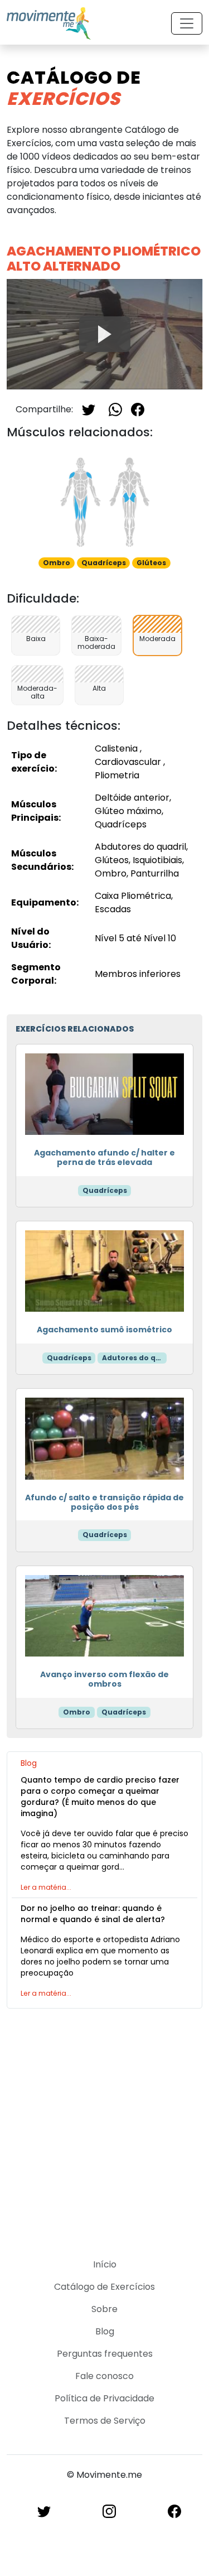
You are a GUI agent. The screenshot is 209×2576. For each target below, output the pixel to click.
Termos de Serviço (105, 2421)
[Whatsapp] (115, 409)
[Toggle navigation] (187, 23)
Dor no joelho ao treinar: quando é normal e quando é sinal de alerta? (93, 1914)
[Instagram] (109, 2510)
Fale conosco (104, 2376)
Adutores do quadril (134, 1358)
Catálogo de (74, 88)
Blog (105, 2331)
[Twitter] (89, 409)
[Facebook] (138, 409)
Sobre (104, 2309)
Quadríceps (105, 1190)
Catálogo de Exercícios (104, 2287)
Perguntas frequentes (105, 2354)
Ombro (77, 1712)
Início (105, 2264)
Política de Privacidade (104, 2398)
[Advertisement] (104, 2127)
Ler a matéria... (46, 1887)
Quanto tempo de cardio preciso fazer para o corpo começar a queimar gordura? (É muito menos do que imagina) (100, 1797)
